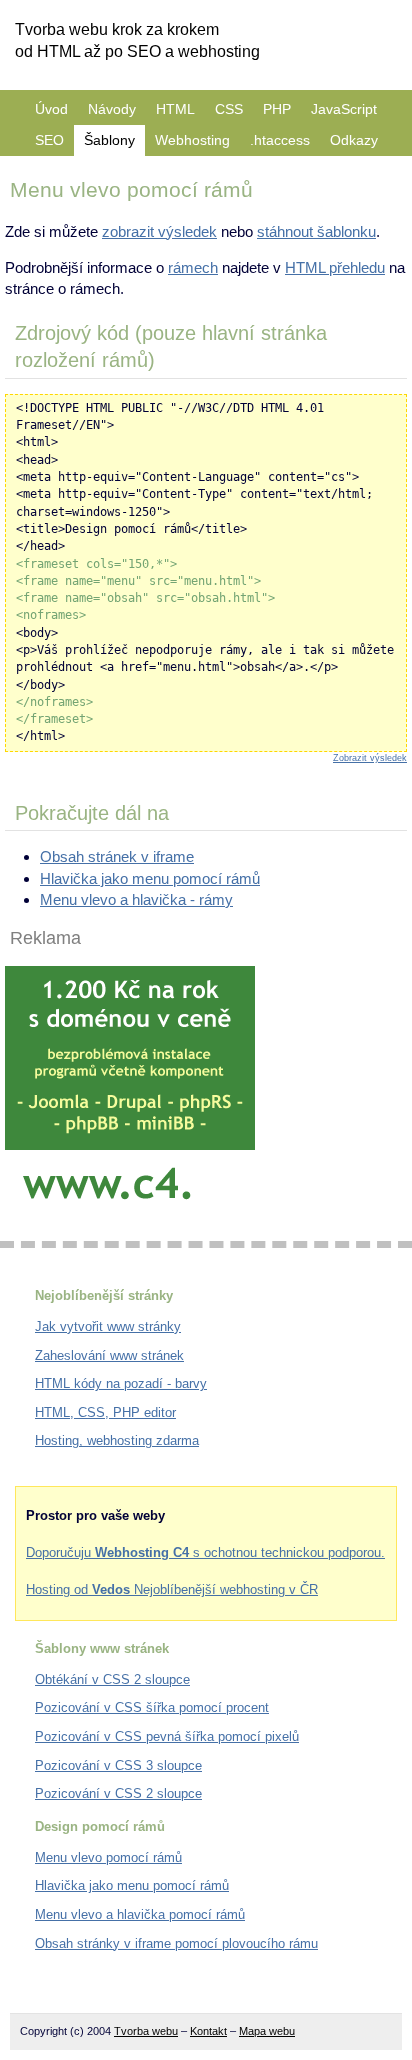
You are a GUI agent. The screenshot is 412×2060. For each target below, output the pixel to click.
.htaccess (280, 140)
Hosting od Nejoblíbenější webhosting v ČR (172, 1589)
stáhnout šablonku (316, 231)
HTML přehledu (335, 267)
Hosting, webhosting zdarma (117, 1440)
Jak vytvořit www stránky (108, 1326)
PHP (277, 109)
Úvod (51, 109)
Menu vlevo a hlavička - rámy (136, 899)
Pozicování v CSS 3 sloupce (118, 1765)
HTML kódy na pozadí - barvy (121, 1383)
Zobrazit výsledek (370, 758)
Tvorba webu (146, 2031)
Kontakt (208, 2031)
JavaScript (344, 109)
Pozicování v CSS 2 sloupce (118, 1793)
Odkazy (354, 140)
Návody (112, 109)
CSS (229, 109)
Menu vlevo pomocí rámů (108, 1857)
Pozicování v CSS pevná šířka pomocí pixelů (167, 1736)
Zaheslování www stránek (109, 1355)
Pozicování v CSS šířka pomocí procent (152, 1707)
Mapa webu (267, 2031)
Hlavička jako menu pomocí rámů (150, 878)
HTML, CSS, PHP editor (105, 1412)
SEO (49, 140)
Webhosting (192, 140)
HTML (175, 109)
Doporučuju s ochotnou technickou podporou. (205, 1552)
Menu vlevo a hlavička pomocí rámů (140, 1914)
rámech (193, 267)
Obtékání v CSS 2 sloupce (112, 1679)
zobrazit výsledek (159, 231)
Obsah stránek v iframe (117, 856)
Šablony (109, 140)
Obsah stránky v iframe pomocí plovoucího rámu (176, 1943)
